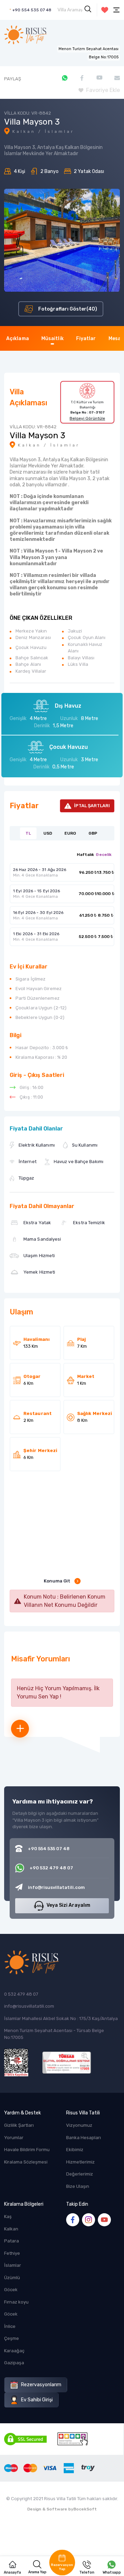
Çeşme (12, 2338)
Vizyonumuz (79, 2125)
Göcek (11, 2290)
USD (48, 833)
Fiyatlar (86, 339)
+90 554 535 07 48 (32, 10)
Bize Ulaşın (78, 2186)
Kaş (8, 2217)
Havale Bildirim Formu (27, 2150)
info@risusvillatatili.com (29, 2006)
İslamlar (13, 2265)
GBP (93, 833)
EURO (70, 833)
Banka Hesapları (84, 2138)
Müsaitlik (53, 339)
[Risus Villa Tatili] (25, 35)
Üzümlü (12, 2278)
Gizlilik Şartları (19, 2125)
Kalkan (11, 2229)
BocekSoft (85, 2509)
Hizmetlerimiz (80, 2162)
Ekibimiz (75, 2150)
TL (28, 833)
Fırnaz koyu (16, 2302)
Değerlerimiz (80, 2174)
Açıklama (18, 339)
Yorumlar (14, 2138)
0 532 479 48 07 (21, 1994)
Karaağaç (14, 2351)
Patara (12, 2241)
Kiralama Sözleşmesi (26, 2162)
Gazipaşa (14, 2363)
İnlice (10, 2326)
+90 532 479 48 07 (51, 1868)
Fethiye (12, 2253)
